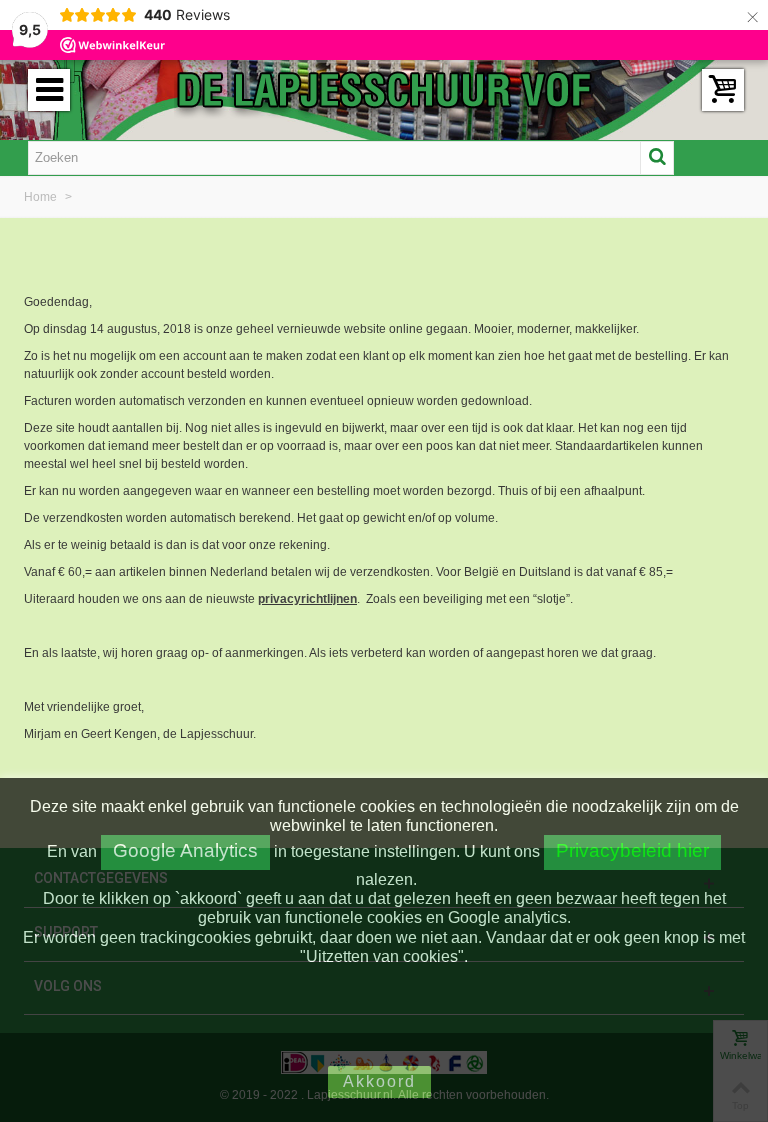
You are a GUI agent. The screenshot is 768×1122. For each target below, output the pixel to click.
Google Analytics (185, 850)
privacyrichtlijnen (307, 599)
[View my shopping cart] (723, 90)
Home (42, 197)
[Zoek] (657, 158)
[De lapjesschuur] (384, 89)
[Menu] (49, 90)
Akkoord (379, 1081)
